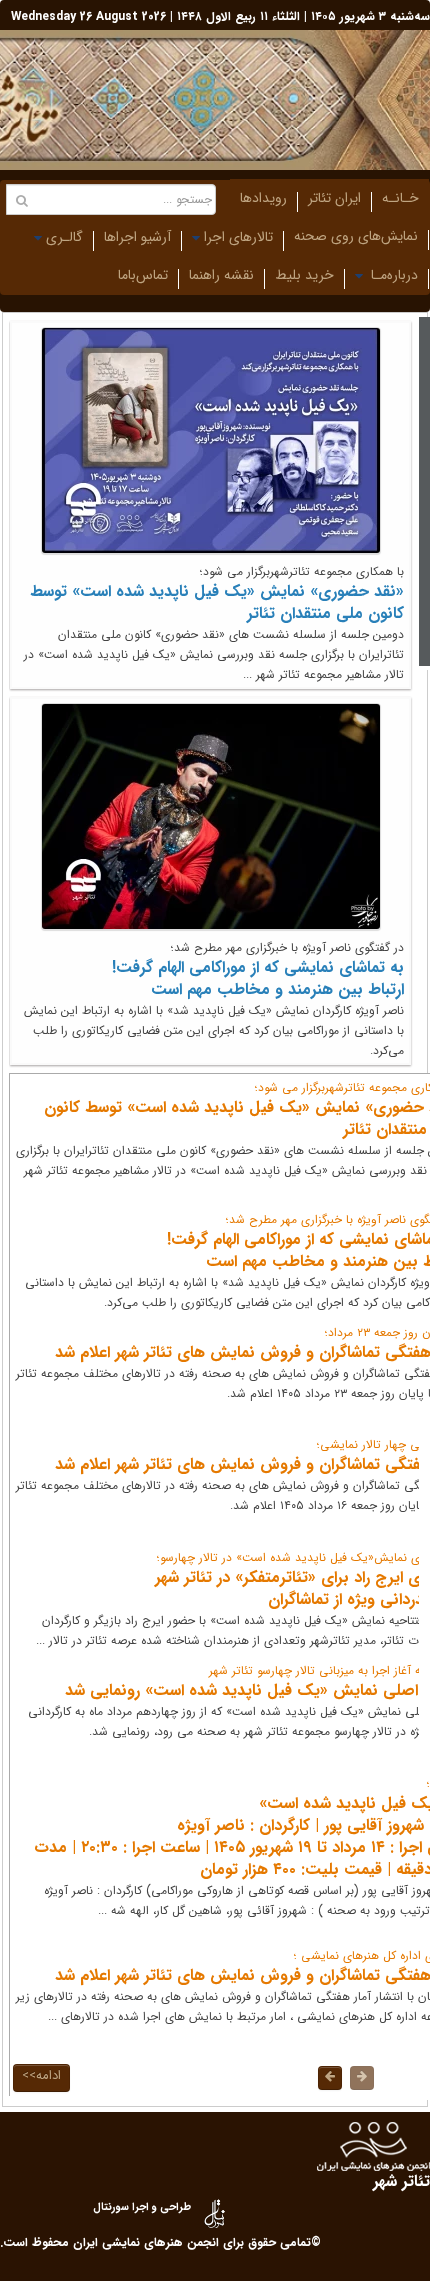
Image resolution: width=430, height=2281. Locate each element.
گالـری (64, 237)
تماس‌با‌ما (143, 275)
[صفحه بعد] (330, 2078)
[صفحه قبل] (362, 2078)
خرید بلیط (304, 275)
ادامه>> (41, 2075)
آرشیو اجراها (137, 237)
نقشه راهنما (221, 275)
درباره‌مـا (392, 275)
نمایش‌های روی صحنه (356, 236)
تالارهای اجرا (238, 237)
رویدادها (263, 198)
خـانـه (400, 198)
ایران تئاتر (334, 198)
